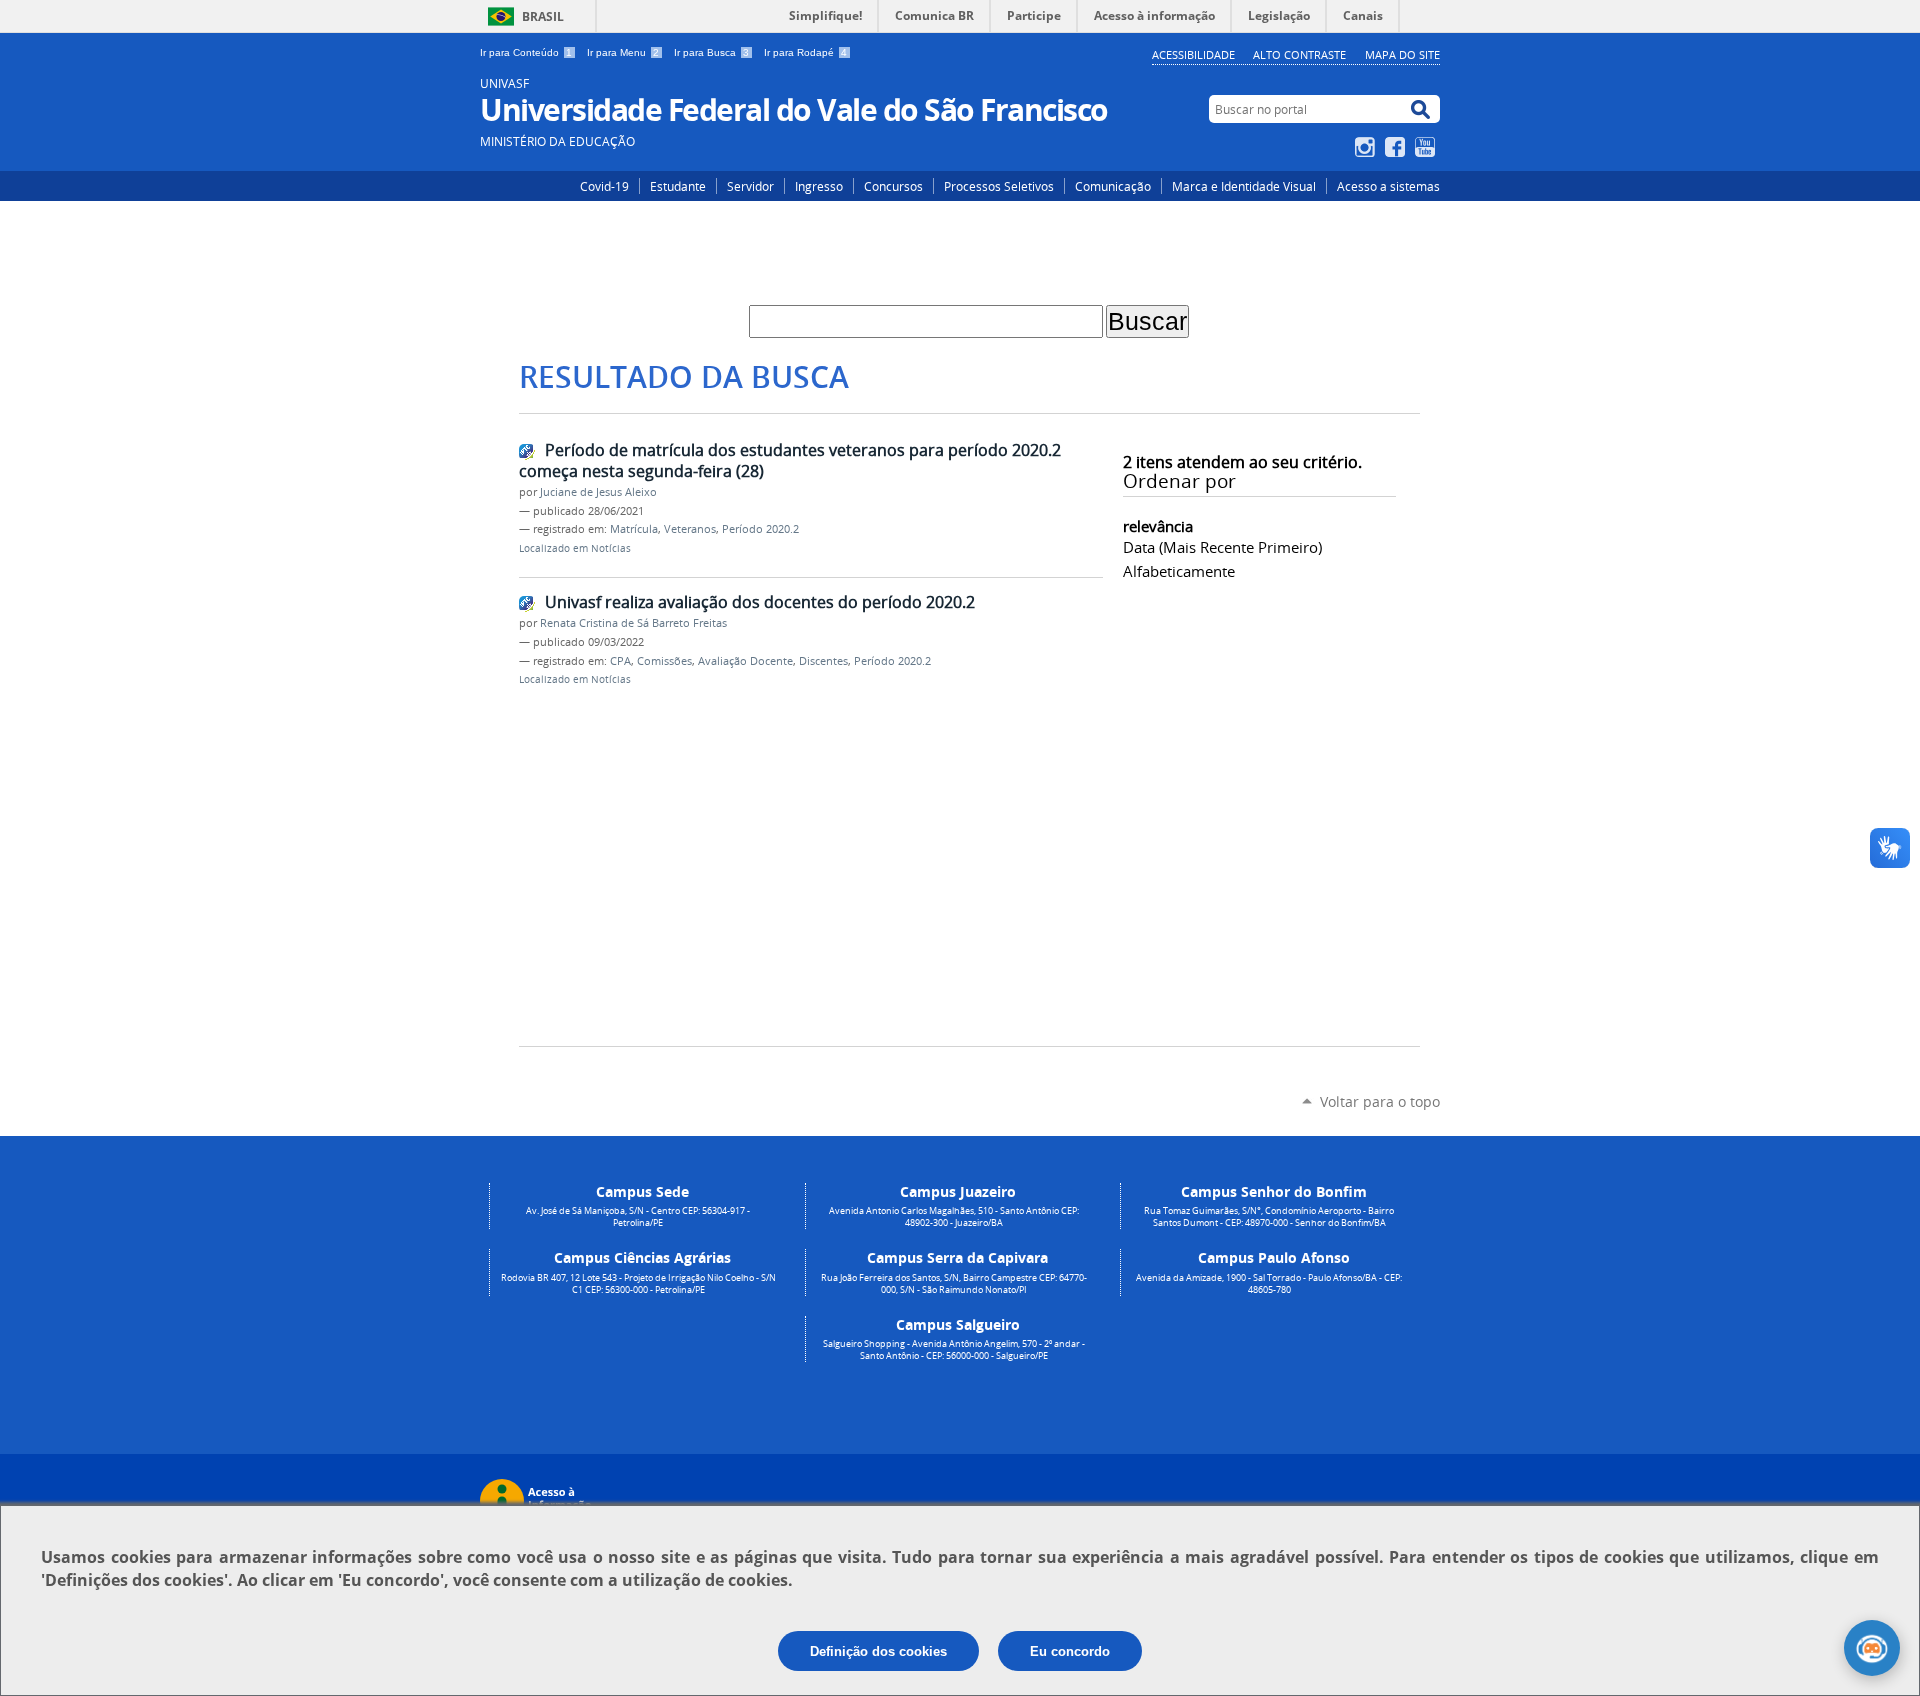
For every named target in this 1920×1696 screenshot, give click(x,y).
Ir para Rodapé (805, 52)
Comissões (664, 661)
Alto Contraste (1299, 54)
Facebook (1397, 147)
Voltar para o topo (1380, 1101)
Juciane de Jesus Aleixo (598, 492)
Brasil (543, 16)
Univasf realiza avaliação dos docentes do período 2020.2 (760, 602)
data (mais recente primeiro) (1222, 547)
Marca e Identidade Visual (1244, 186)
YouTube (1427, 147)
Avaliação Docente (745, 661)
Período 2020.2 (760, 529)
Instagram (1367, 147)
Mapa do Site (1402, 54)
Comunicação (1113, 186)
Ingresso (819, 186)
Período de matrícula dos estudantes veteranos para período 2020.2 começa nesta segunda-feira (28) (790, 460)
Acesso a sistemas (1388, 186)
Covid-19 (604, 186)
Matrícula (634, 529)
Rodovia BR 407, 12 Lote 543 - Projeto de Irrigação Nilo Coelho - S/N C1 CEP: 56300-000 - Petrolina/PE (638, 1284)
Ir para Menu (623, 52)
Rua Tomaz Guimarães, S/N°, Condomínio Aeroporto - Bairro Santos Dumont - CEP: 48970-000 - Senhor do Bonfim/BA (1269, 1217)
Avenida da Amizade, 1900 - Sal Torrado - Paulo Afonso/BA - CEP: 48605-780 (1269, 1284)
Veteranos (690, 529)
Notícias (611, 548)
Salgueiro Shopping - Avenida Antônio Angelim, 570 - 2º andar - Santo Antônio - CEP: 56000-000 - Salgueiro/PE (954, 1350)
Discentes (823, 661)
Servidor (750, 186)
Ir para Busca (711, 52)
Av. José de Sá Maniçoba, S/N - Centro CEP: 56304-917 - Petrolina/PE (638, 1217)
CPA (620, 661)
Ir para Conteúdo (526, 52)
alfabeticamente (1179, 571)
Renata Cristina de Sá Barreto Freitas (633, 623)
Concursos (893, 186)
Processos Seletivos (999, 186)
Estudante (678, 186)
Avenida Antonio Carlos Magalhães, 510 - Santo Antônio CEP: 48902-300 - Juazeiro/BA (954, 1217)
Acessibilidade (1193, 54)
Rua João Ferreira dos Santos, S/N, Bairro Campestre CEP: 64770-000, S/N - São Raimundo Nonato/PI (954, 1284)
